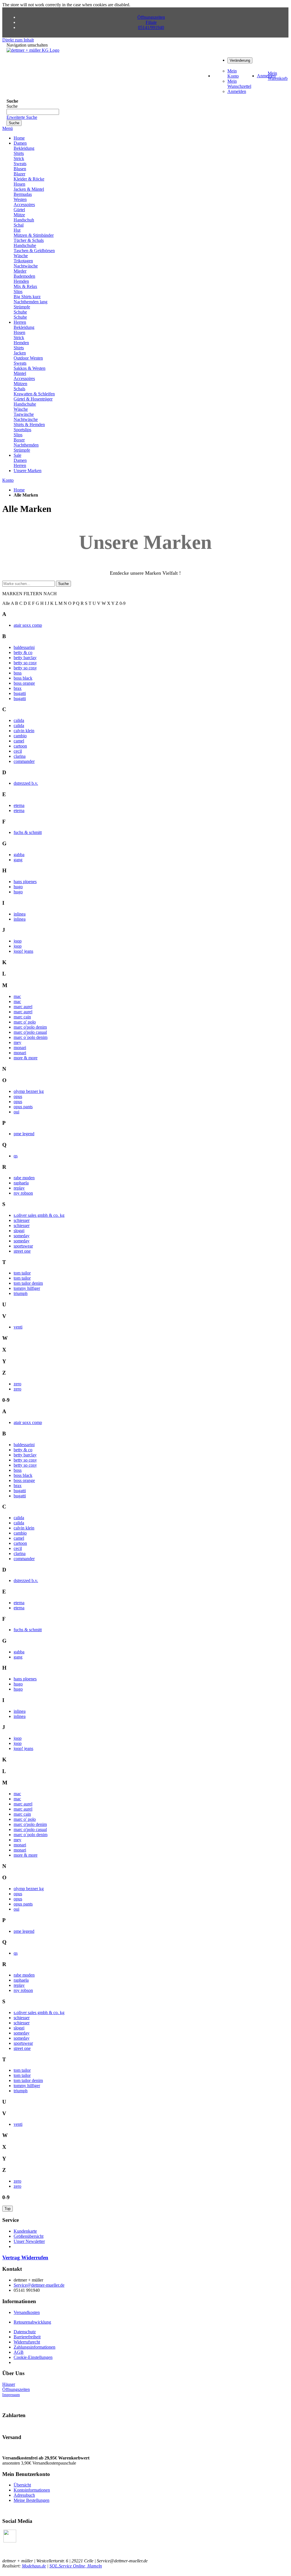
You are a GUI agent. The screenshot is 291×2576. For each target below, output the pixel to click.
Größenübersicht (29, 2236)
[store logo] (33, 50)
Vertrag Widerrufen (25, 2258)
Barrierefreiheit (27, 2337)
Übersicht (22, 2485)
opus (18, 1096)
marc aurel (23, 1007)
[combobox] (33, 112)
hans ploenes (25, 882)
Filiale (151, 22)
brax (18, 688)
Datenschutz (25, 2332)
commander (24, 761)
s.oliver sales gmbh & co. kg (39, 1215)
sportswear (23, 1246)
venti (18, 1327)
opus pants (23, 1107)
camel (19, 741)
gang (18, 860)
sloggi (19, 1231)
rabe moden (24, 1178)
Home (19, 490)
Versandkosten (27, 2312)
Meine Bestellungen (32, 2500)
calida (19, 720)
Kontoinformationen (32, 2490)
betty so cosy (25, 663)
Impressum (11, 2395)
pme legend (24, 1134)
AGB (19, 2352)
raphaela (21, 1183)
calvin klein (24, 731)
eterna (19, 805)
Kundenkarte (25, 2231)
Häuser (9, 2384)
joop (18, 941)
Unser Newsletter (29, 2241)
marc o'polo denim (30, 1027)
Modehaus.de (34, 2566)
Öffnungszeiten (151, 17)
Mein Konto (233, 73)
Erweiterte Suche (22, 117)
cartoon (20, 746)
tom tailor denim (28, 1283)
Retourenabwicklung (32, 2322)
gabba (19, 855)
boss (18, 673)
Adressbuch (24, 2495)
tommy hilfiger (27, 1288)
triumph (21, 1293)
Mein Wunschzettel (239, 84)
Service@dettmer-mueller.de (39, 2285)
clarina (20, 756)
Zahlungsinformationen (34, 2347)
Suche (63, 584)
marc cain (22, 1017)
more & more (26, 1058)
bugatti (20, 693)
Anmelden (237, 91)
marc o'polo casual (30, 1032)
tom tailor (22, 1273)
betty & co (23, 652)
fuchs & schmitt (28, 832)
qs (16, 1156)
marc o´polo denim (31, 1037)
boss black (23, 678)
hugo (18, 887)
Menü (8, 128)
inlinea (20, 914)
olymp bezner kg (29, 1091)
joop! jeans (23, 951)
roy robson (23, 1193)
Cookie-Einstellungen (33, 2357)
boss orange (24, 683)
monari (20, 1048)
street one (22, 1251)
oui (16, 1112)
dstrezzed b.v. (26, 783)
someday (22, 1236)
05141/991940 (151, 27)
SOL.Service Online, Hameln (76, 2566)
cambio (20, 736)
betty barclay (25, 658)
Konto (8, 480)
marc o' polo (25, 1022)
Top (8, 2209)
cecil (18, 751)
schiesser (22, 1220)
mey (17, 1042)
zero (17, 1384)
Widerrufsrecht (27, 2342)
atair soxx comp (28, 625)
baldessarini (24, 647)
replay (19, 1188)
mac (17, 996)
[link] (240, 60)
